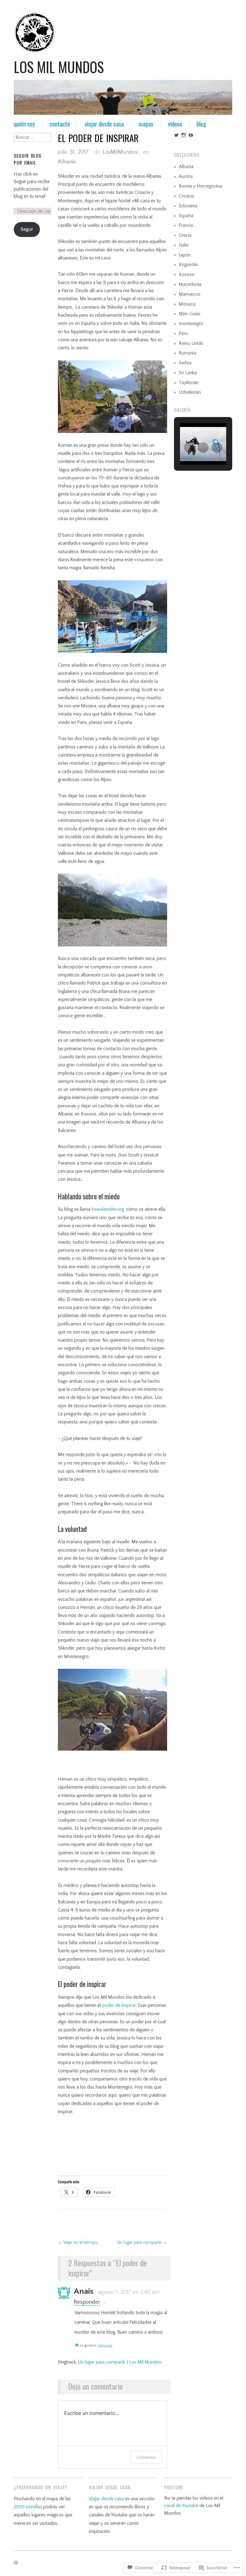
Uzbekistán (190, 392)
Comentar (146, 2457)
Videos (175, 124)
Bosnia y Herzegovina (200, 186)
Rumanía (187, 353)
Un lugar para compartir (142, 2243)
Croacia (186, 196)
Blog (201, 124)
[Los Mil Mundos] (123, 100)
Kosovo (187, 275)
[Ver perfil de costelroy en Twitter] (176, 135)
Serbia (185, 363)
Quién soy (24, 124)
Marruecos (190, 294)
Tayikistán (189, 383)
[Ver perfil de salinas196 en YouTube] (191, 135)
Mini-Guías (190, 314)
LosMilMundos (120, 152)
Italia (184, 245)
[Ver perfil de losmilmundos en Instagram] (184, 135)
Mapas (146, 124)
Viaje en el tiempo (78, 2243)
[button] (189, 448)
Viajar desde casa (104, 124)
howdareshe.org (108, 1209)
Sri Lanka (188, 373)
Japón (185, 255)
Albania (67, 162)
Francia (186, 225)
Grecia (185, 235)
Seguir (27, 229)
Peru (183, 334)
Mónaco (187, 304)
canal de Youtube (181, 2506)
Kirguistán (189, 265)
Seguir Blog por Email (28, 159)
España (186, 216)
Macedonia (190, 284)
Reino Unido (191, 343)
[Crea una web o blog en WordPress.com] (16, 2563)
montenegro (191, 324)
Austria (186, 177)
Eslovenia (188, 206)
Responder (87, 2302)
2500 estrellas (28, 2507)
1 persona (104, 2345)
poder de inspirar (119, 2005)
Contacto (60, 124)
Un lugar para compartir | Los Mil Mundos (120, 2362)
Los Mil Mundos (59, 67)
